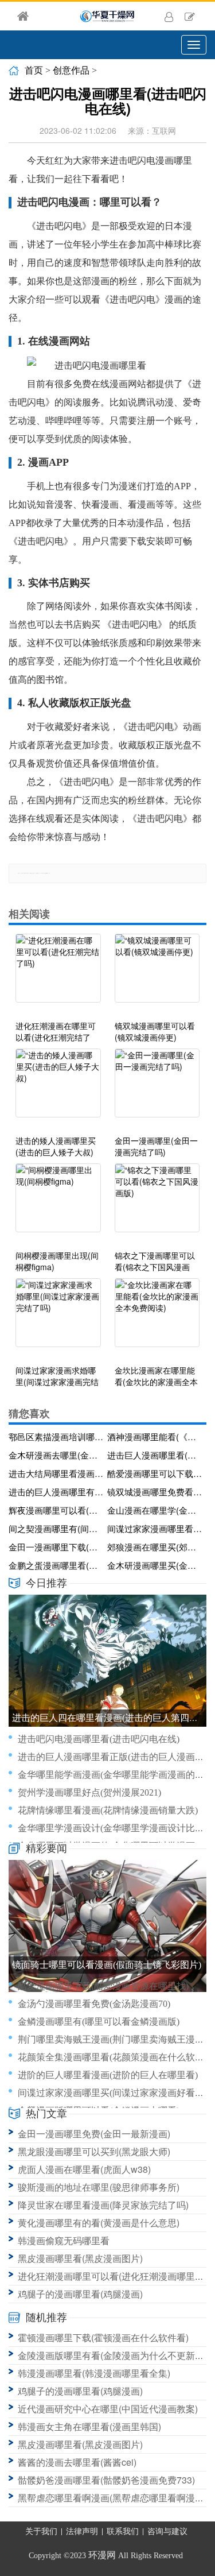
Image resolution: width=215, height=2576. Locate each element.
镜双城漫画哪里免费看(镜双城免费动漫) (155, 1492)
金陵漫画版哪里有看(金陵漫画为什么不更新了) (112, 2355)
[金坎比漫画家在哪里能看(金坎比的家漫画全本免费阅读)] (157, 1318)
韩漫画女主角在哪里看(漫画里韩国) (89, 2426)
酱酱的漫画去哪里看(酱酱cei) (77, 2462)
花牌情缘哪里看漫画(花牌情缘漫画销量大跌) (108, 1810)
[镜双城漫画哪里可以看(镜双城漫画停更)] (157, 974)
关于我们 (41, 2531)
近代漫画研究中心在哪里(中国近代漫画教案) (108, 2409)
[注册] (190, 16)
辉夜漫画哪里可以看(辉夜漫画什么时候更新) (56, 1510)
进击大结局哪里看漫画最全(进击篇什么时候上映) (56, 1473)
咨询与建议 (167, 2531)
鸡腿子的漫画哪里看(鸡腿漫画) (80, 2294)
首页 (34, 70)
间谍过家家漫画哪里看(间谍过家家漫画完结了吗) (155, 1528)
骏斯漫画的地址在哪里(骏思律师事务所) (99, 2187)
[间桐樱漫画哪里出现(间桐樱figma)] (58, 1204)
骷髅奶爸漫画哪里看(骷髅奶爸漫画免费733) (106, 2480)
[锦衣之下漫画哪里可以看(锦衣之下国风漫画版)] (157, 1204)
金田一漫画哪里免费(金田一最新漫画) (94, 2134)
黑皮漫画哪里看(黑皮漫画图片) (80, 2258)
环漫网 (102, 2555)
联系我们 (123, 2531)
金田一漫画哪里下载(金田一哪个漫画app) (56, 1547)
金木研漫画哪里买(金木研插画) (155, 1565)
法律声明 (82, 2531)
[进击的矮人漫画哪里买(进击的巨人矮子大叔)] (58, 1089)
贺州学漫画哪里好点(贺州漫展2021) (89, 1792)
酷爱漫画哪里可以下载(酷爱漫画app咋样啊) (155, 1473)
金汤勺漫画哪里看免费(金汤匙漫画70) (94, 2004)
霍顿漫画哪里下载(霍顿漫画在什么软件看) (103, 2337)
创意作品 (71, 70)
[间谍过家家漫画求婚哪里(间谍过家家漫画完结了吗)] (58, 1318)
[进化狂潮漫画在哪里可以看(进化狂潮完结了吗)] (58, 974)
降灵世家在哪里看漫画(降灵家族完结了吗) (103, 2205)
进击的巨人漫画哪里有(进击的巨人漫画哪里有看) (56, 1492)
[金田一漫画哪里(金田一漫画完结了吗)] (157, 1089)
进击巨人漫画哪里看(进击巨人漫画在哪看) (155, 1455)
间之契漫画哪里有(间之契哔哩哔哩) (56, 1528)
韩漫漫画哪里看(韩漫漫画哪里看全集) (94, 2373)
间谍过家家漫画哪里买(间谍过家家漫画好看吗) (112, 2093)
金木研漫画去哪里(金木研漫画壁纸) (56, 1455)
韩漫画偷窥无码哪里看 (64, 2240)
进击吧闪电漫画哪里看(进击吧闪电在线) (99, 1739)
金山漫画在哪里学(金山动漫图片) (155, 1510)
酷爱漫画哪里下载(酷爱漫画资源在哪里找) (103, 1986)
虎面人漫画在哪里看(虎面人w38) (84, 2169)
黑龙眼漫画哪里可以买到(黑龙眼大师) (94, 2151)
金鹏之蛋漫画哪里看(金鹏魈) (56, 1565)
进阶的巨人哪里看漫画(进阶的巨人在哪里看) (108, 2075)
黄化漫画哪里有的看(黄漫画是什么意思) (99, 2223)
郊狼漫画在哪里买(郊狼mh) (155, 1547)
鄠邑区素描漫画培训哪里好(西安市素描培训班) (56, 1436)
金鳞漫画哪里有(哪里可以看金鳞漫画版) (99, 2022)
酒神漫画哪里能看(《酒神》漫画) (155, 1436)
